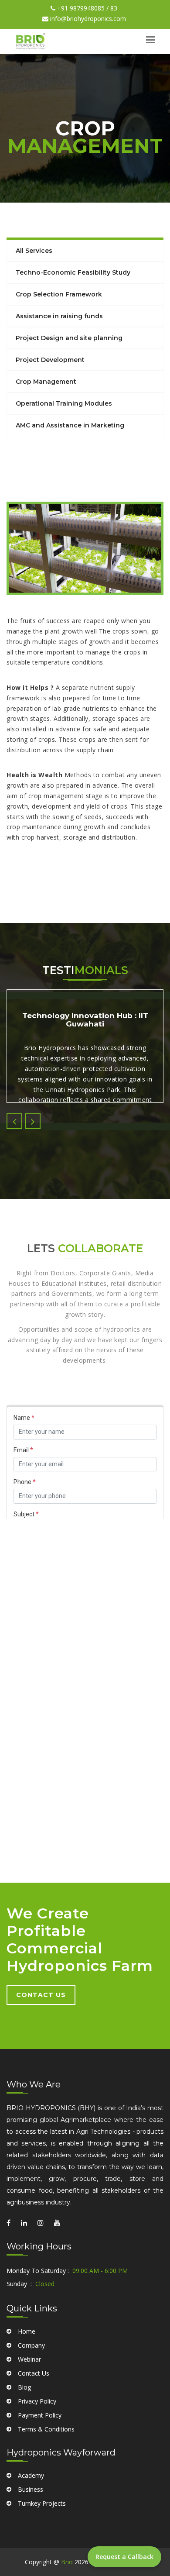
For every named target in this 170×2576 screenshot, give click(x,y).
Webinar (29, 2359)
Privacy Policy (37, 2401)
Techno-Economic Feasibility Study (73, 272)
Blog (24, 2387)
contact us (41, 1995)
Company (31, 2345)
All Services (34, 251)
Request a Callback (124, 2557)
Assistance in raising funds (59, 316)
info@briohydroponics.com (87, 19)
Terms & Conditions (46, 2429)
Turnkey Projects (42, 2503)
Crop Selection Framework (59, 294)
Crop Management (46, 382)
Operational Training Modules (64, 403)
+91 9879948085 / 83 (86, 8)
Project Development (50, 360)
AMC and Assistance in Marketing (70, 425)
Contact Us (34, 2373)
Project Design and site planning (69, 338)
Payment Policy (40, 2415)
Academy (31, 2475)
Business (31, 2489)
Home (27, 2331)
